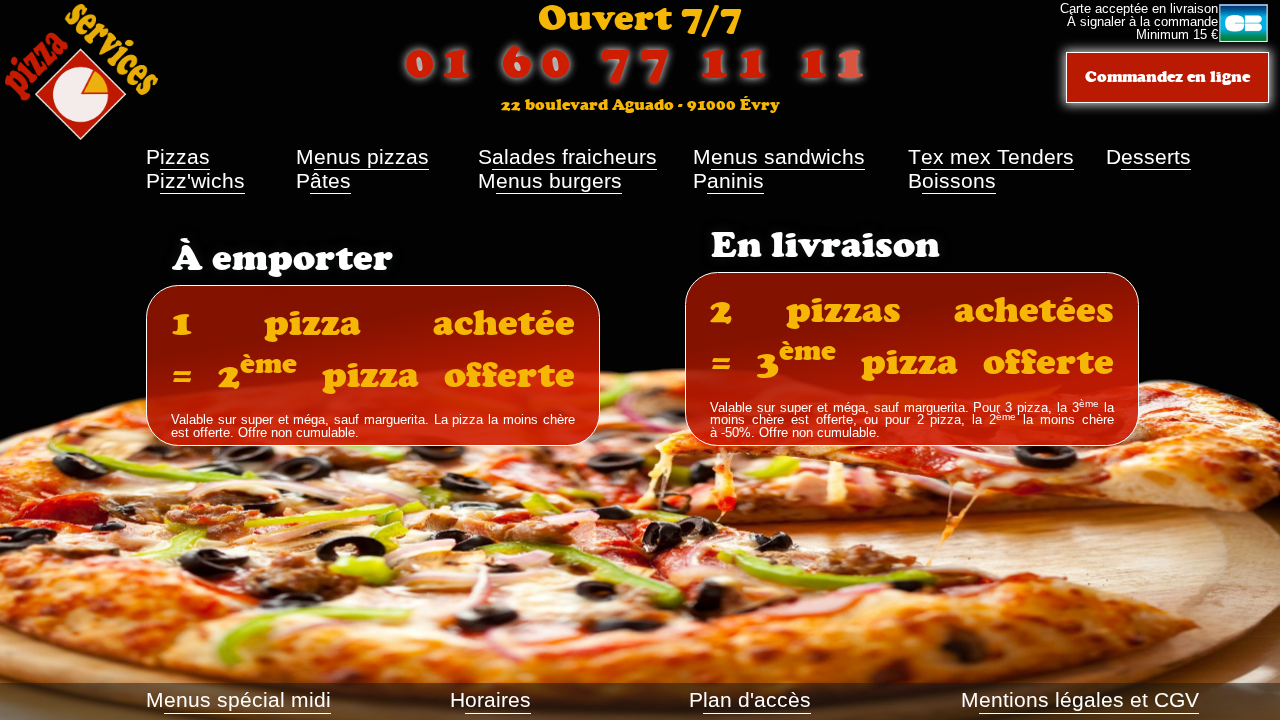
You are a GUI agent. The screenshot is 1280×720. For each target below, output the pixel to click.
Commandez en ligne (1167, 76)
